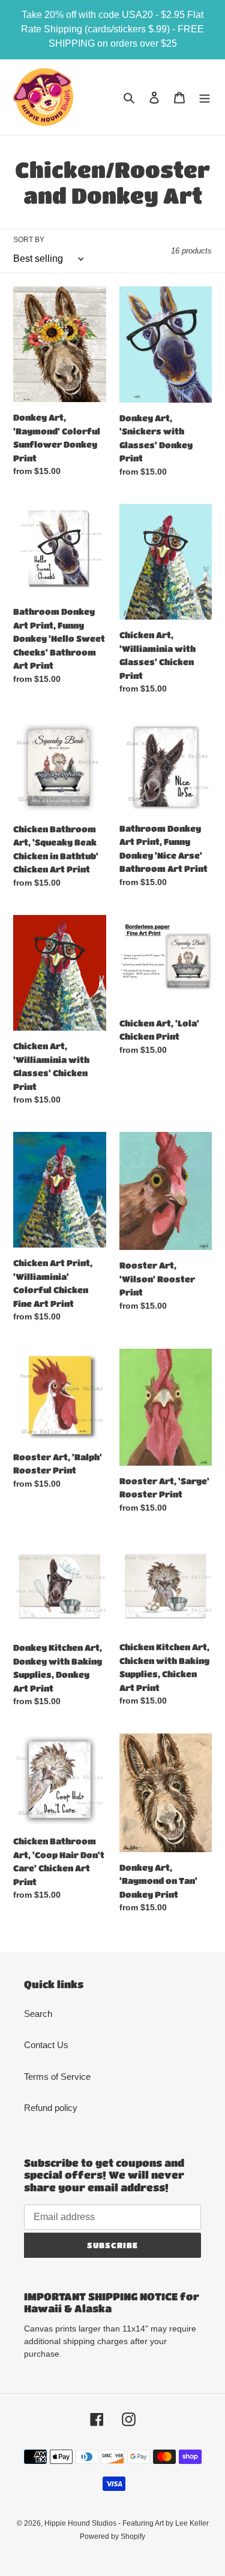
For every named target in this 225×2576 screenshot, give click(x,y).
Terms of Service (57, 2077)
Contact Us (46, 2045)
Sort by (29, 240)
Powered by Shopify (112, 2536)
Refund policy (51, 2108)
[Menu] (205, 97)
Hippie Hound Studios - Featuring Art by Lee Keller (127, 2523)
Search (38, 2014)
